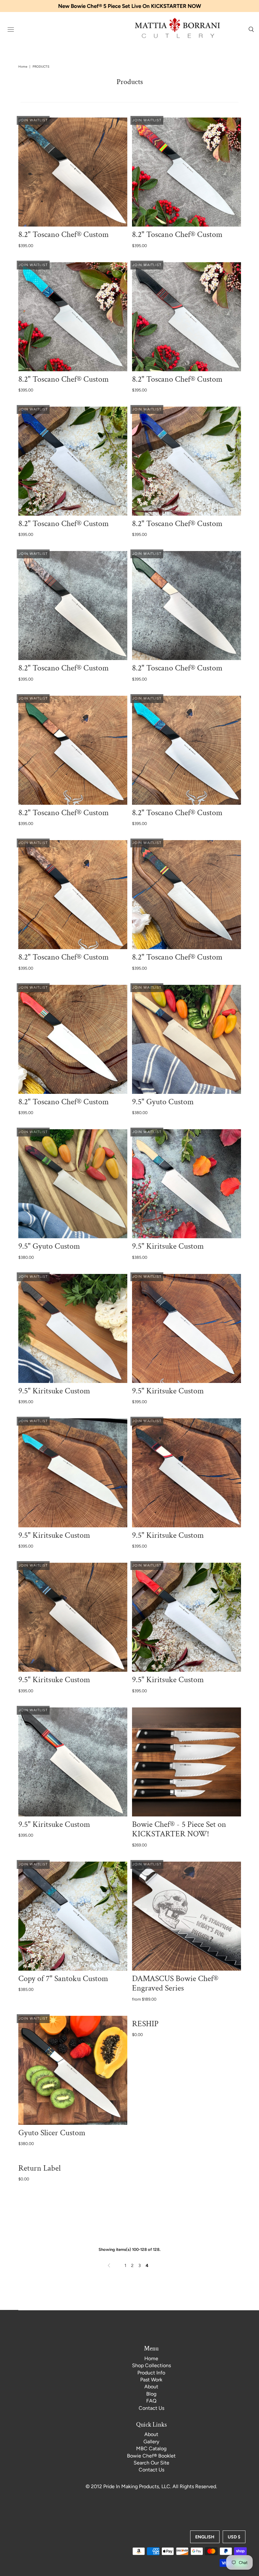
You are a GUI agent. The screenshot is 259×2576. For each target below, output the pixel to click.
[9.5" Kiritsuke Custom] (187, 1184)
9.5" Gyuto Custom (163, 1102)
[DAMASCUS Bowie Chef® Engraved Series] (187, 1916)
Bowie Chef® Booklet (151, 2456)
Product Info (151, 2373)
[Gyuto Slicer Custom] (73, 2070)
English (205, 2537)
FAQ (151, 2401)
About (151, 2387)
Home (23, 67)
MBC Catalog (151, 2449)
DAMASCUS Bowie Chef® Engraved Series (175, 1983)
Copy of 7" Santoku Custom (63, 1979)
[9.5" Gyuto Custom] (187, 1039)
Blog (151, 2394)
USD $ (234, 2537)
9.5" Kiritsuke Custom (168, 1246)
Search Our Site (151, 2463)
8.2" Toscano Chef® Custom (63, 234)
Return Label (39, 2168)
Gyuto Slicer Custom (52, 2133)
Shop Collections (151, 2365)
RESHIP (145, 2024)
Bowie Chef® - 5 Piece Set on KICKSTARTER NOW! (179, 1829)
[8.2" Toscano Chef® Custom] (73, 172)
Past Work (151, 2380)
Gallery (151, 2442)
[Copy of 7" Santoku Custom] (73, 1916)
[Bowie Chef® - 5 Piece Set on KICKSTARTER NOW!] (187, 1762)
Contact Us (151, 2408)
